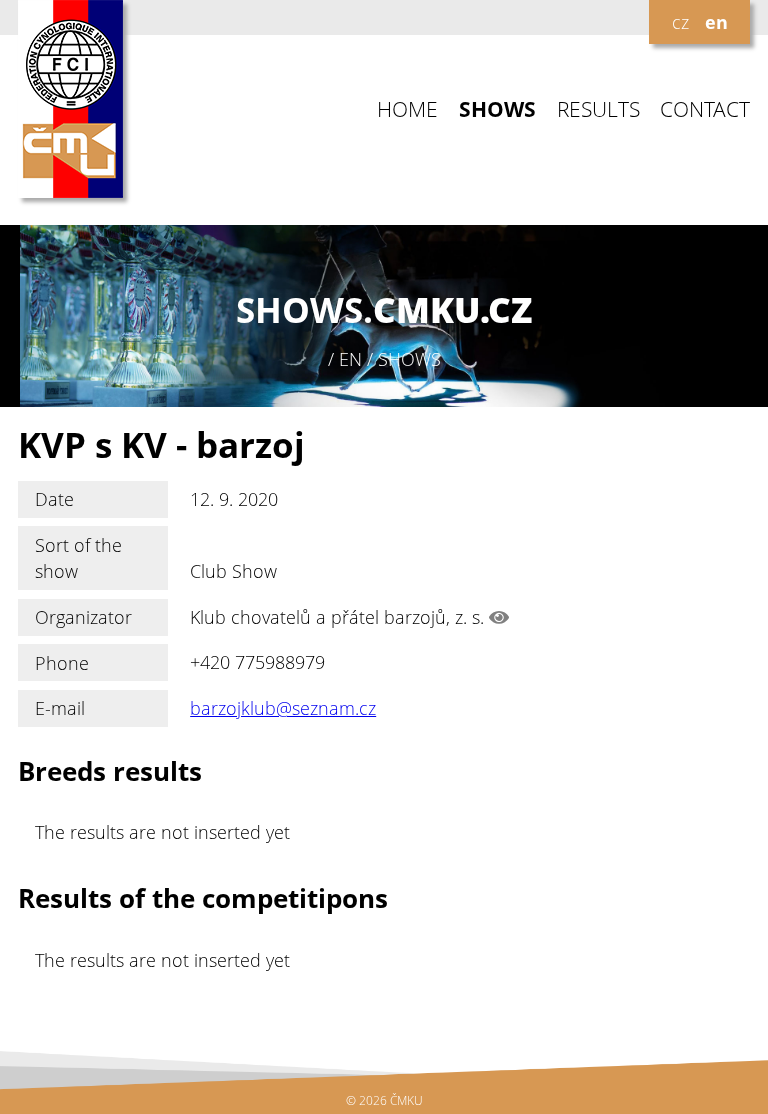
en (716, 22)
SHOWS (497, 109)
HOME (407, 109)
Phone (62, 663)
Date (54, 499)
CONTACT (705, 109)
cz (680, 22)
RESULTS (598, 109)
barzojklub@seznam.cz (283, 708)
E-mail (60, 708)
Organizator (83, 617)
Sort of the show (78, 558)
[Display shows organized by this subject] (499, 617)
